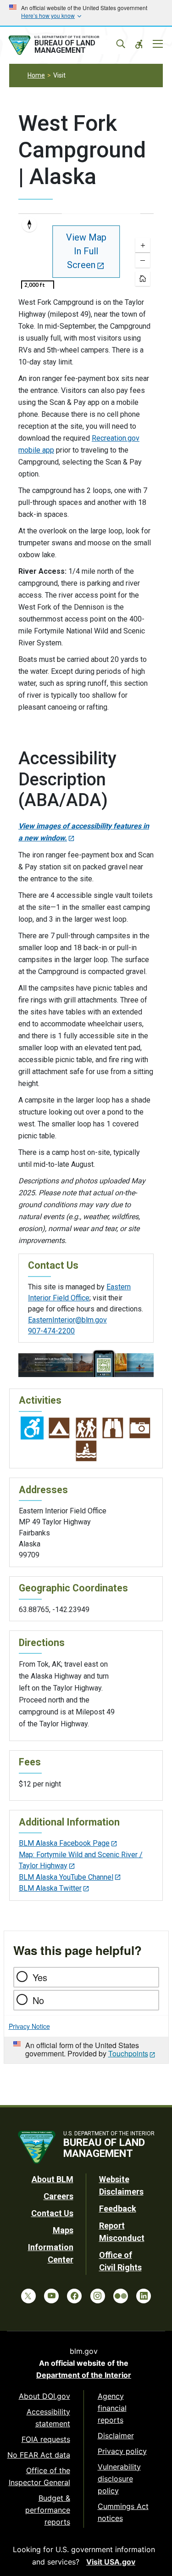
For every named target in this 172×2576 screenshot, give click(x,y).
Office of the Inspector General (39, 2476)
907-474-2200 (51, 1331)
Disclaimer (116, 2436)
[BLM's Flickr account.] (121, 2296)
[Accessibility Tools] (139, 44)
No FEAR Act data (39, 2455)
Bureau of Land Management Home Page (65, 45)
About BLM (53, 2179)
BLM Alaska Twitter (50, 1888)
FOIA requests (46, 2439)
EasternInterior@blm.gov (67, 1320)
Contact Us (52, 2213)
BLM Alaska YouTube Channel (66, 1877)
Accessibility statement (48, 2418)
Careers (58, 2196)
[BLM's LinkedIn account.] (144, 2296)
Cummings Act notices (123, 2512)
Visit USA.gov (111, 2562)
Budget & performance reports (48, 2510)
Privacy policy (122, 2451)
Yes (40, 1977)
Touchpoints (128, 2053)
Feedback (118, 2209)
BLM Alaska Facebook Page (64, 1843)
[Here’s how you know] (86, 13)
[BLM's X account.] (28, 2296)
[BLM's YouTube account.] (51, 2296)
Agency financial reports (112, 2408)
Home (36, 75)
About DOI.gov (44, 2396)
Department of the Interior (84, 2375)
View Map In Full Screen (86, 251)
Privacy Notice (29, 2026)
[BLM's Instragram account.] (98, 2296)
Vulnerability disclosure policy (119, 2479)
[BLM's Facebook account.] (74, 2296)
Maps (63, 2230)
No (38, 2000)
